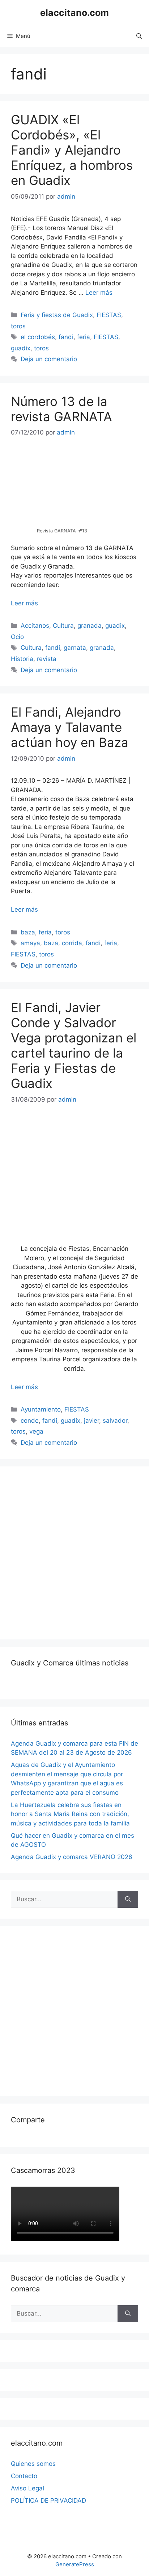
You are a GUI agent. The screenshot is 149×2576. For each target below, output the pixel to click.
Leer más (99, 293)
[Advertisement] (74, 1552)
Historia (22, 659)
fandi (66, 337)
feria (84, 337)
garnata (75, 648)
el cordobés (38, 337)
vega (36, 1431)
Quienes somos (33, 2464)
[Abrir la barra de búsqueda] (139, 36)
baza (28, 932)
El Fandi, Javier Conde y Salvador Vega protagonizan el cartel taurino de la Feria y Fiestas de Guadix (74, 1045)
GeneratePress (75, 2564)
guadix (21, 348)
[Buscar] (128, 1899)
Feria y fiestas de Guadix (57, 315)
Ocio (17, 637)
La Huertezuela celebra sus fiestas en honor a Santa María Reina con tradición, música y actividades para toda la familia (70, 1814)
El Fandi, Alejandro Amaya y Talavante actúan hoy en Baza (70, 727)
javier (91, 1421)
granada (90, 626)
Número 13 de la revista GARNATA (61, 409)
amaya (30, 943)
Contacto (24, 2476)
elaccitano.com (74, 13)
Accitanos (35, 626)
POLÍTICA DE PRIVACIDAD (48, 2501)
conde (30, 1421)
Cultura (63, 626)
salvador (115, 1421)
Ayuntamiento (41, 1409)
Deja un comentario (49, 359)
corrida (72, 943)
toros (18, 326)
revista (47, 659)
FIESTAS (109, 315)
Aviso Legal (27, 2488)
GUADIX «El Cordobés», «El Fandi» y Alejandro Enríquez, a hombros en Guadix (72, 150)
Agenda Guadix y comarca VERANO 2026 (72, 1857)
